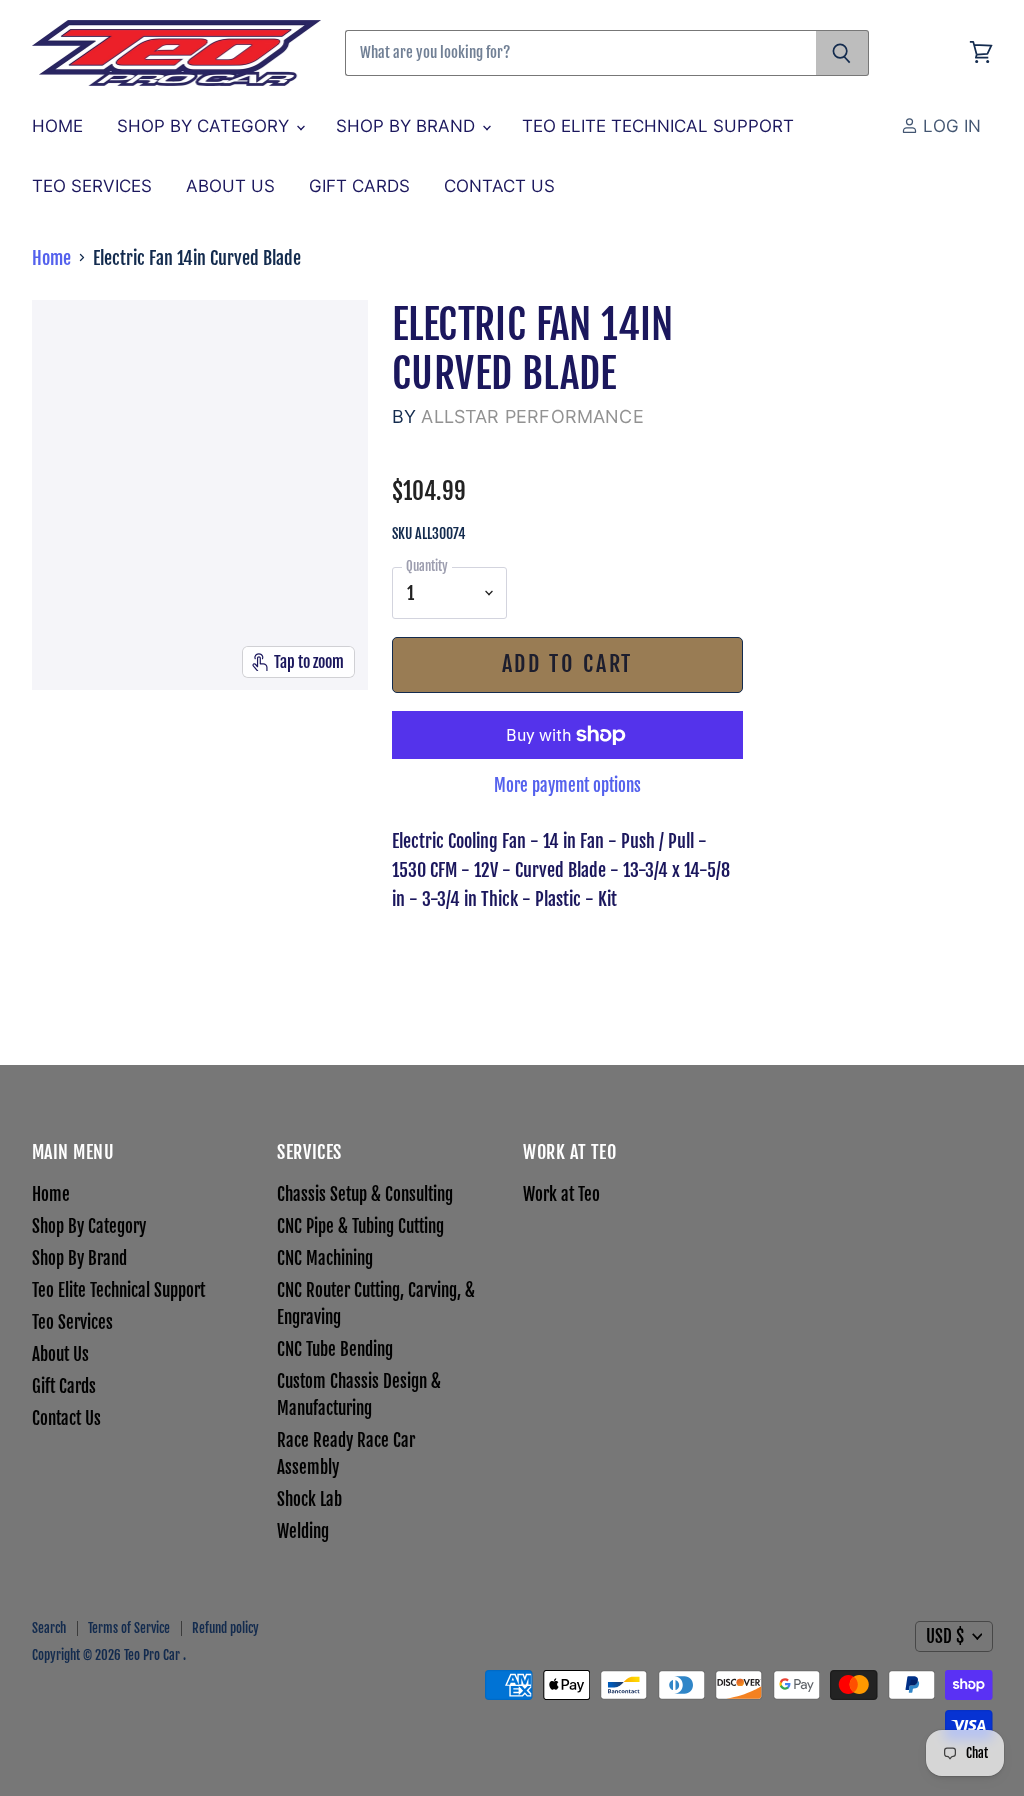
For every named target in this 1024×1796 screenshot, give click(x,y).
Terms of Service (129, 1628)
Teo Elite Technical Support (658, 126)
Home (57, 126)
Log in (949, 126)
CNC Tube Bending (335, 1349)
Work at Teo (561, 1194)
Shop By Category (205, 126)
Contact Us (499, 186)
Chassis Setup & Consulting (365, 1194)
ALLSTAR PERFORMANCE (532, 416)
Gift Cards (359, 186)
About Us (230, 186)
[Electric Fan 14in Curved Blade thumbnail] (58, 742)
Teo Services (92, 186)
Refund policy (225, 1628)
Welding (303, 1531)
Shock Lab (309, 1499)
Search (49, 1628)
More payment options (567, 785)
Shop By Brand (408, 126)
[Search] (842, 53)
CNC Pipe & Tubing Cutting (360, 1226)
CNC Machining (325, 1258)
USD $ (945, 1636)
